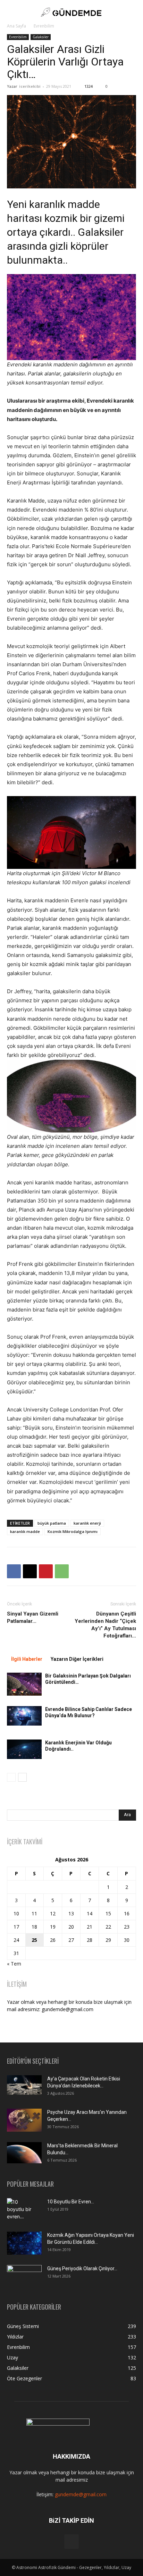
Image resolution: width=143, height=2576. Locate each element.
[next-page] (22, 1777)
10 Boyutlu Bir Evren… (71, 2202)
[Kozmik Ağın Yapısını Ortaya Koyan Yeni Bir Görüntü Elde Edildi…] (24, 2243)
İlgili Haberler (27, 1659)
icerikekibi (30, 86)
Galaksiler (41, 37)
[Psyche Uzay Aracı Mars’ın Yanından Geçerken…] (24, 2120)
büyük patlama (52, 1523)
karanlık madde (25, 1531)
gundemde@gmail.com (81, 2494)
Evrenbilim (44, 26)
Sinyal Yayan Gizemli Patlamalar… (33, 1617)
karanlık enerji (87, 1523)
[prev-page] (11, 1777)
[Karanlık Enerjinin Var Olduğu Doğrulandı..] (24, 1749)
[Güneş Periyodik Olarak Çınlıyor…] (24, 2277)
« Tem (14, 1964)
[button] (12, 12)
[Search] (133, 12)
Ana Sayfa (16, 26)
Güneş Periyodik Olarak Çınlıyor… (82, 2268)
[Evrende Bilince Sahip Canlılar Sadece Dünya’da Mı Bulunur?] (24, 1716)
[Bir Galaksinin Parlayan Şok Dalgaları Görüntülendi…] (24, 1684)
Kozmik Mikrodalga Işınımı (73, 1531)
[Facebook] (14, 1571)
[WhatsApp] (62, 1571)
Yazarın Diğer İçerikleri (77, 1659)
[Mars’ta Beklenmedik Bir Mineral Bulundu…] (24, 2153)
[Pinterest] (46, 1571)
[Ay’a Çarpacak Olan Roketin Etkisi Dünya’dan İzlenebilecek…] (24, 2085)
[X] (30, 1571)
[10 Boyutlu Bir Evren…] (22, 2210)
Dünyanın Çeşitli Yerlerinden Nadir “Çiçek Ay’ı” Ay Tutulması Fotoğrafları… (105, 1625)
